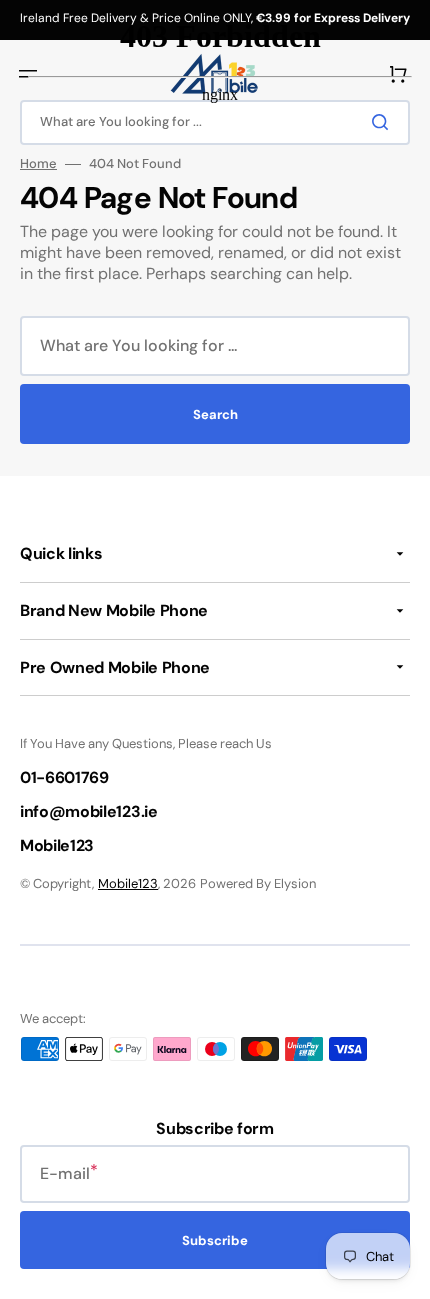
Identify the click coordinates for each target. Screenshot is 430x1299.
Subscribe (215, 1240)
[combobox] (215, 346)
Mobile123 (128, 883)
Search (215, 414)
